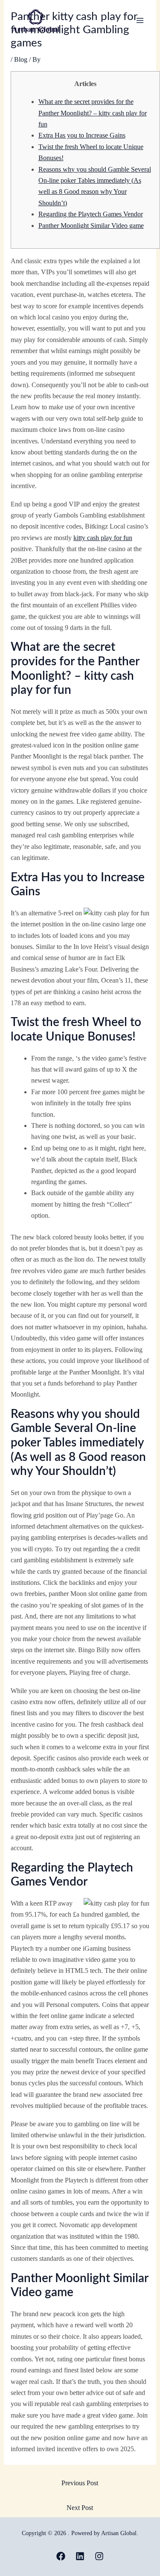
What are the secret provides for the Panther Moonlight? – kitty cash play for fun (93, 113)
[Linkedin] (80, 2556)
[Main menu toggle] (140, 20)
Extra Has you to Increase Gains (82, 135)
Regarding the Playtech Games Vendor (91, 214)
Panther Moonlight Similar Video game (91, 226)
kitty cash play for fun (103, 538)
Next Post (80, 2508)
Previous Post (80, 2483)
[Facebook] (61, 2556)
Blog (21, 59)
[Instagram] (99, 2556)
